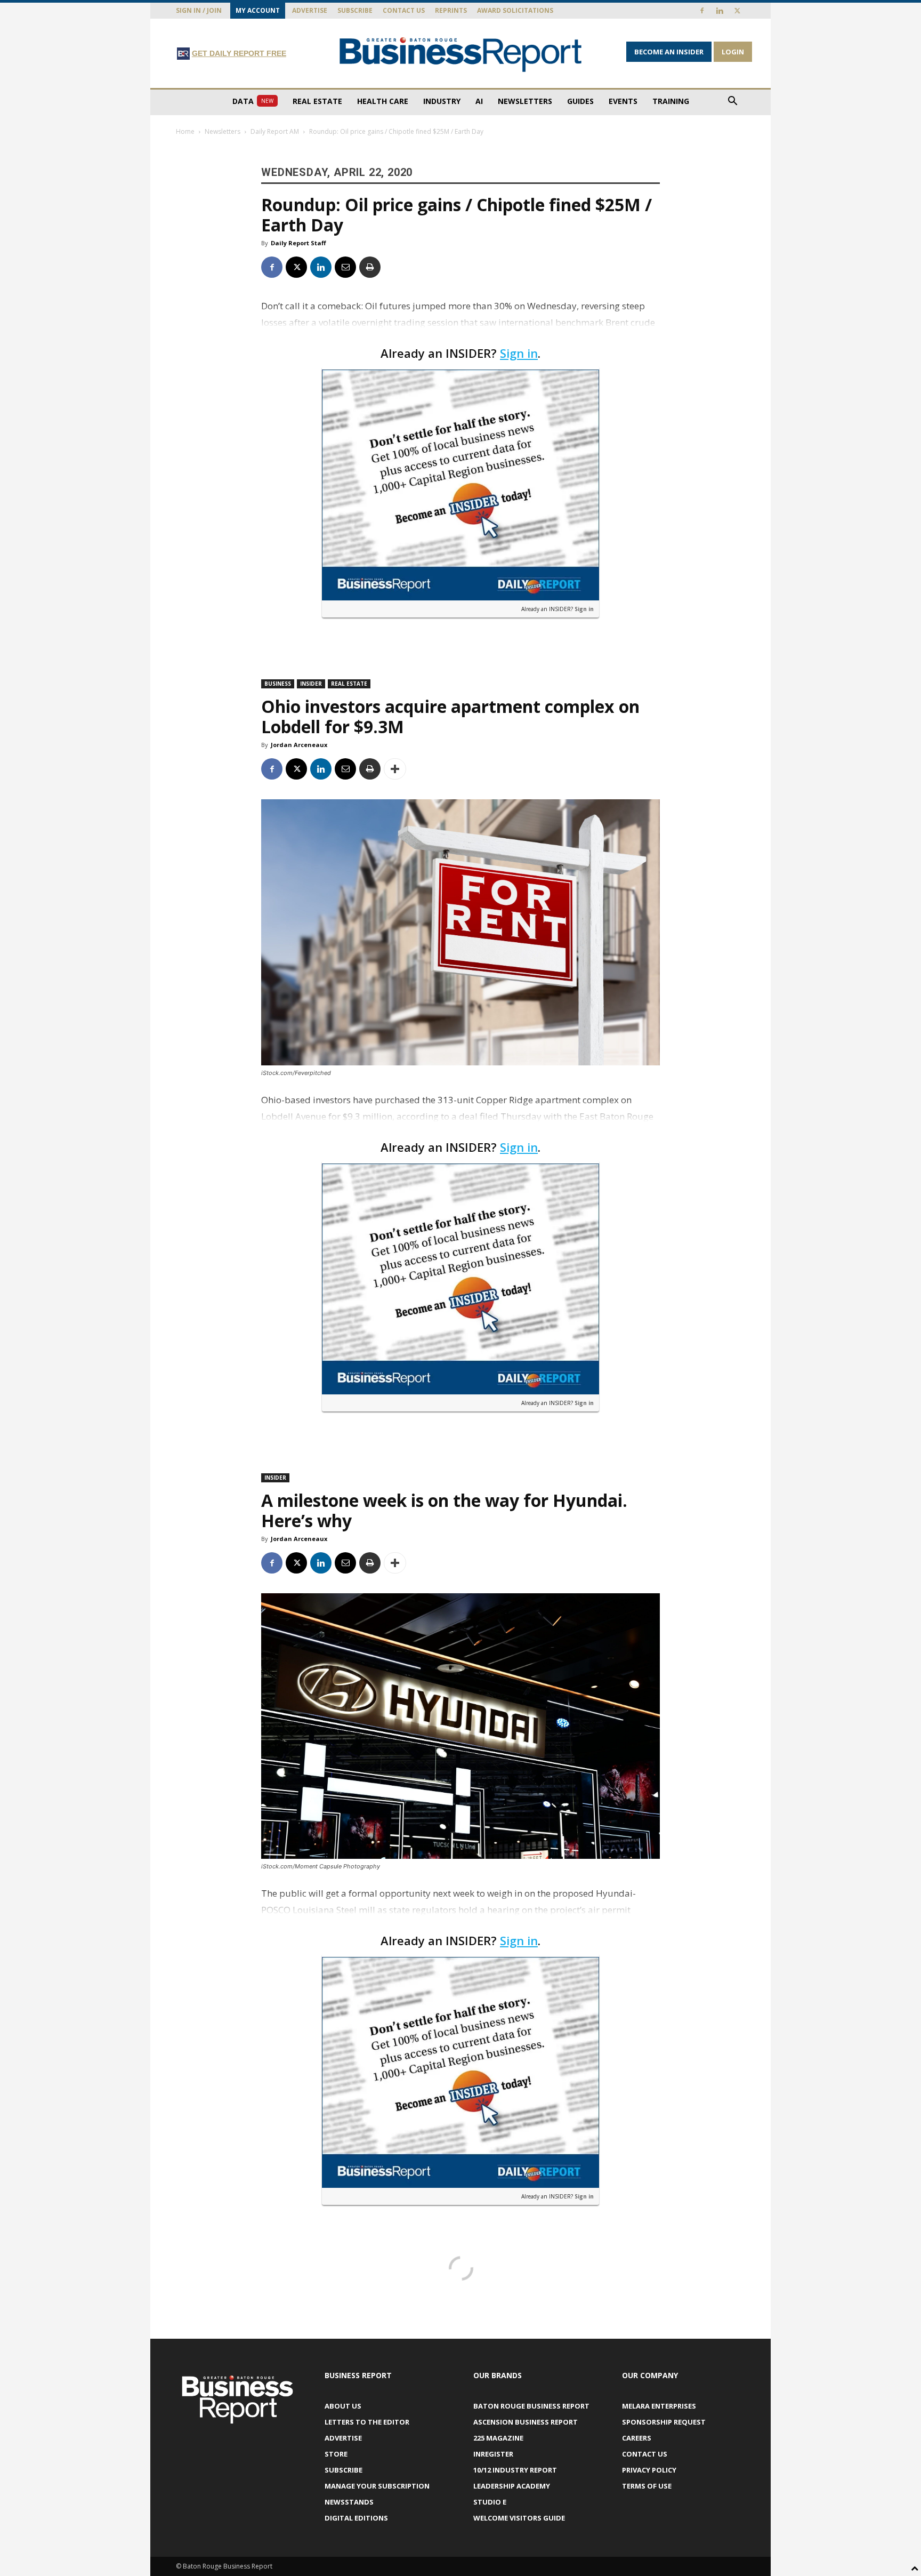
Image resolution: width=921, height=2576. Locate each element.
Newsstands (349, 2502)
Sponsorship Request (664, 2422)
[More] (395, 769)
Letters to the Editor (367, 2422)
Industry (442, 101)
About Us (343, 2406)
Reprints (451, 10)
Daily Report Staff (298, 243)
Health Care (383, 101)
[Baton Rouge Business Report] (461, 54)
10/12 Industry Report (515, 2470)
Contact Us (404, 10)
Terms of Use (647, 2486)
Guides (580, 101)
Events (623, 101)
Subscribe (355, 10)
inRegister (493, 2454)
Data (253, 101)
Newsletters (525, 101)
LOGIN (733, 52)
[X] (737, 11)
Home (185, 131)
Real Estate (317, 101)
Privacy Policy (649, 2470)
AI (479, 101)
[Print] (370, 267)
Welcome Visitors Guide (519, 2518)
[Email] (345, 267)
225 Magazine (498, 2438)
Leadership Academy (512, 2486)
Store (336, 2454)
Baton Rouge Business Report (531, 2406)
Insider (311, 684)
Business (278, 684)
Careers (637, 2438)
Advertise (310, 10)
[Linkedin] (720, 11)
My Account (258, 10)
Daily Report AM (275, 131)
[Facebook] (702, 11)
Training (671, 101)
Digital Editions (356, 2518)
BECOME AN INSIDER (669, 52)
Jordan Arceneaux (299, 745)
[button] (732, 102)
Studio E (490, 2502)
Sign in (519, 353)
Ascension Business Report (526, 2422)
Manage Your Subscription (377, 2486)
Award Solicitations (515, 10)
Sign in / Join (199, 10)
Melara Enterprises (659, 2406)
